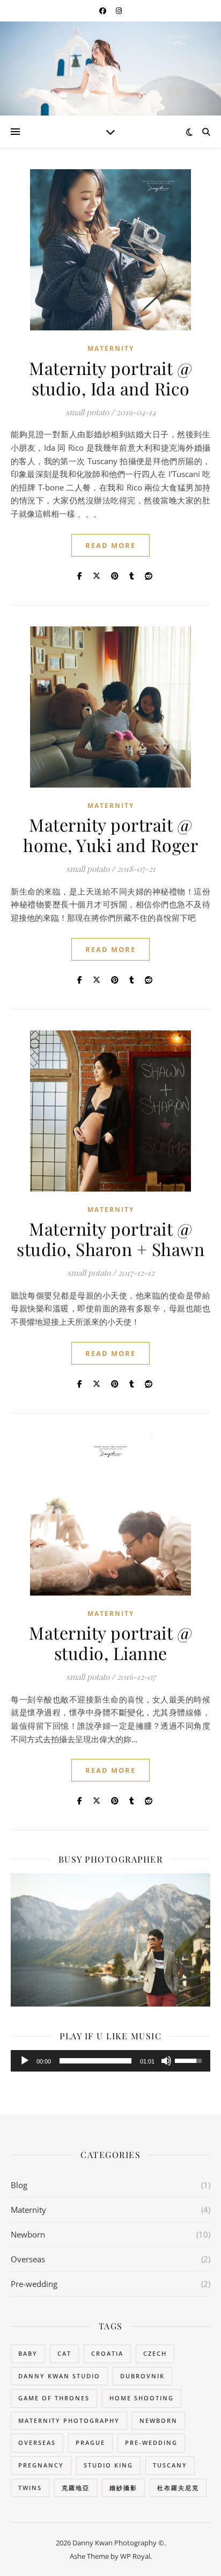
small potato (87, 412)
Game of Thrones (54, 2398)
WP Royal (135, 2556)
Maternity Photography (69, 2420)
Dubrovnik (142, 2376)
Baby (28, 2353)
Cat (64, 2353)
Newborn (28, 2234)
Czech (155, 2353)
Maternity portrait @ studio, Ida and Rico (110, 378)
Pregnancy (41, 2465)
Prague (90, 2442)
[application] (110, 2061)
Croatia (107, 2353)
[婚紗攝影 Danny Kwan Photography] (110, 68)
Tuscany (170, 2465)
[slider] (95, 2061)
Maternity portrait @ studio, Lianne (110, 1643)
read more (110, 545)
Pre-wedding (34, 2284)
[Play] (25, 2061)
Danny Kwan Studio (59, 2376)
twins (30, 2488)
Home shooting (142, 2398)
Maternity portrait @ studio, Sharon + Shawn (110, 1239)
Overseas (28, 2259)
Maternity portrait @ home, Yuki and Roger (110, 835)
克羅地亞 (76, 2488)
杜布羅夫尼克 (178, 2488)
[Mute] (166, 2061)
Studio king (108, 2465)
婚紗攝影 (123, 2488)
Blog (19, 2185)
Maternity (111, 348)
